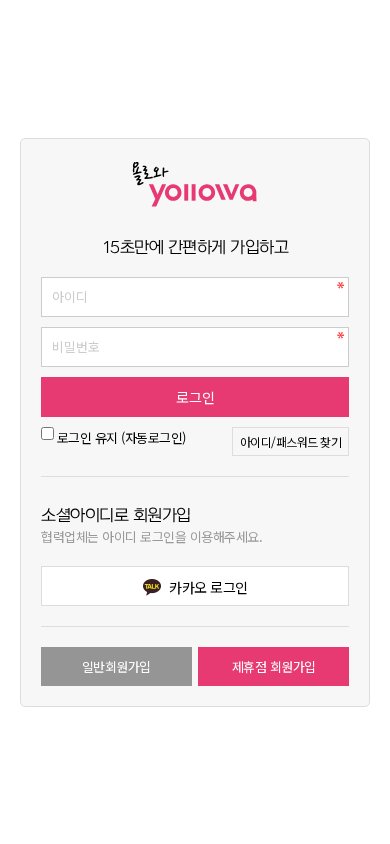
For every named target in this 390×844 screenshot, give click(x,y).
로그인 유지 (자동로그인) (121, 437)
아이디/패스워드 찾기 (291, 441)
